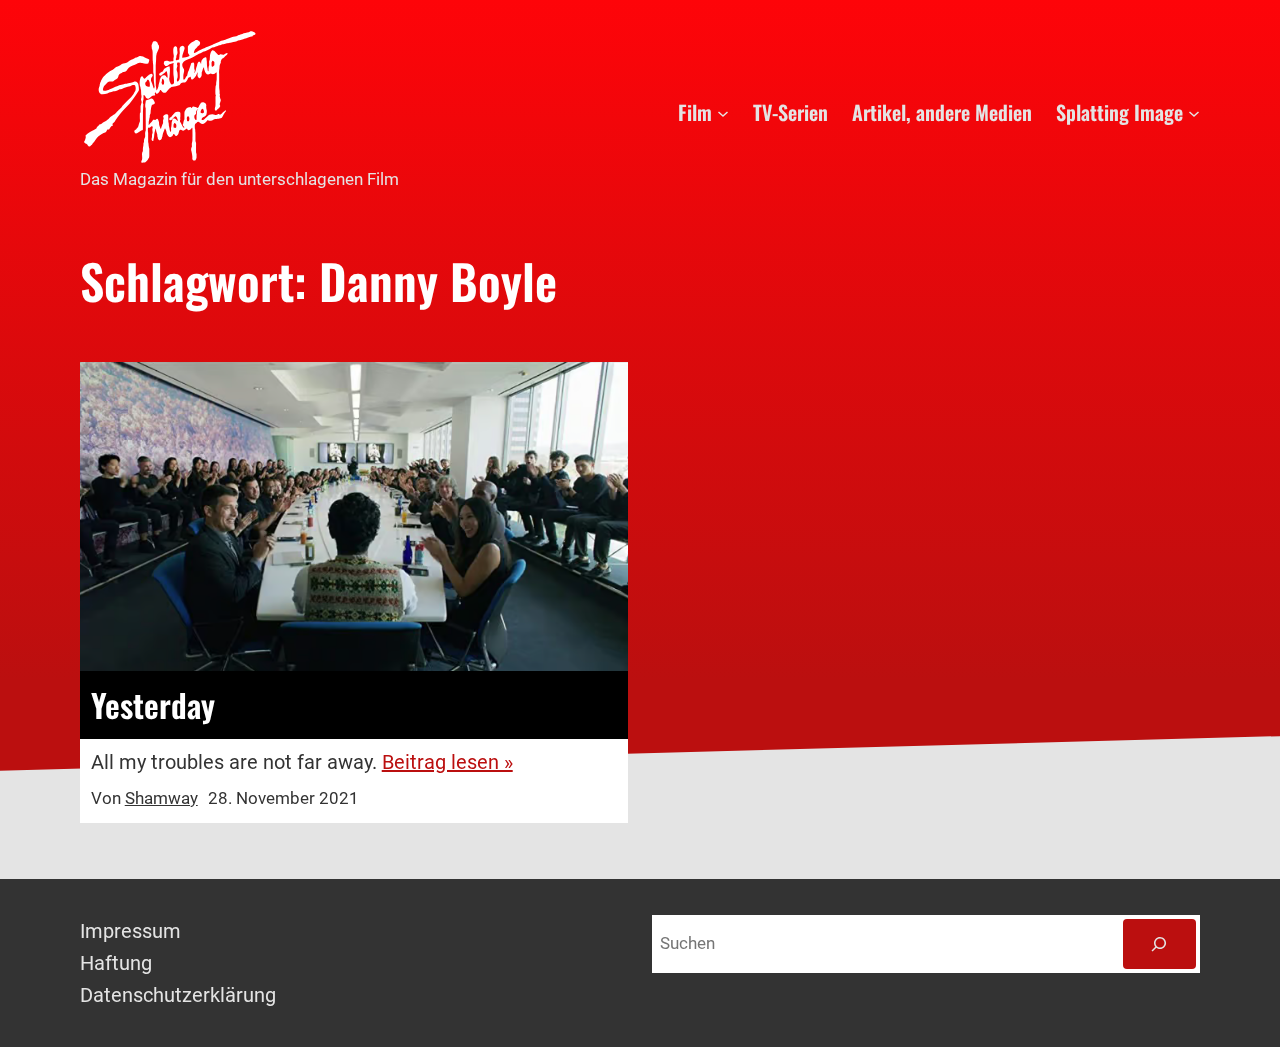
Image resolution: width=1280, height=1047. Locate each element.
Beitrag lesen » (447, 762)
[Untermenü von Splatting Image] (1194, 112)
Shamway (161, 798)
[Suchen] (1159, 944)
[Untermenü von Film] (723, 112)
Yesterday (153, 705)
